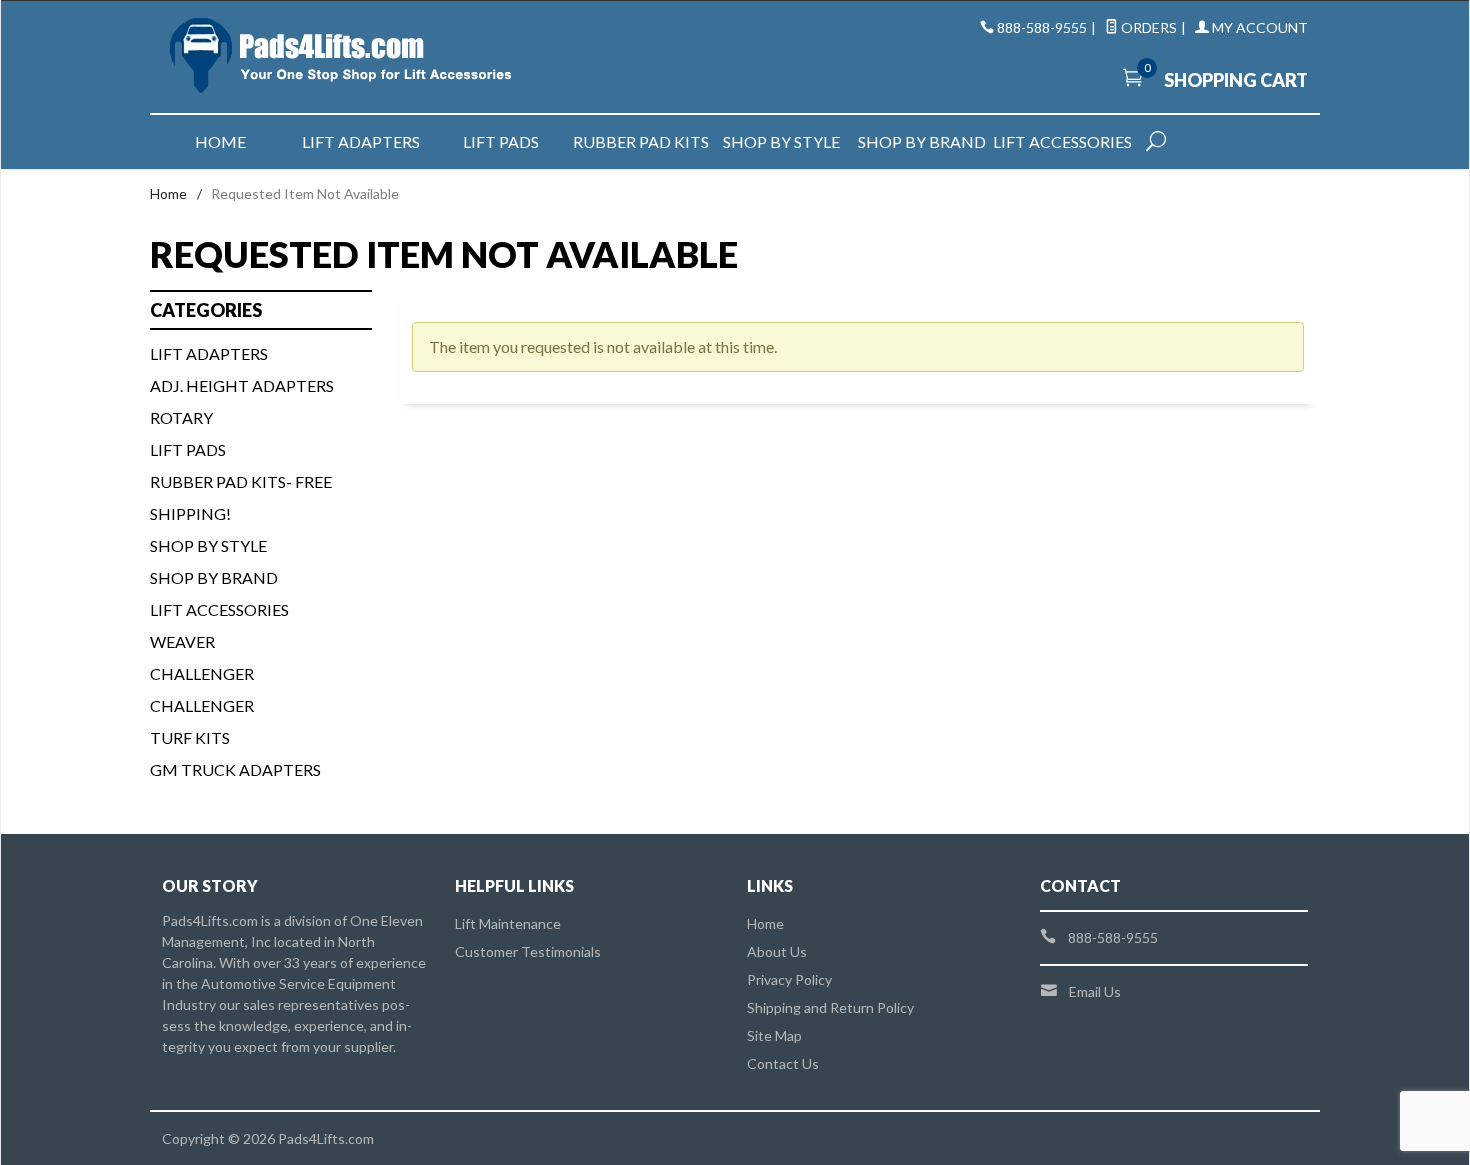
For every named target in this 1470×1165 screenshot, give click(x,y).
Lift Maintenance (508, 923)
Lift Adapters (361, 141)
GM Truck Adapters (235, 769)
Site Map (774, 1035)
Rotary (181, 417)
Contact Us (783, 1063)
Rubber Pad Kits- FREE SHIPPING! (241, 497)
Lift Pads (501, 141)
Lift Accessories (1062, 141)
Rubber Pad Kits (641, 141)
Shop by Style (781, 141)
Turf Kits (190, 737)
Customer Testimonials (528, 951)
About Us (777, 951)
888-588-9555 (1042, 27)
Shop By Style (208, 545)
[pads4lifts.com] (345, 57)
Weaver (182, 641)
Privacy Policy (789, 979)
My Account (1258, 27)
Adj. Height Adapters (242, 385)
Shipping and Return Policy (830, 1007)
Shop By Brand (214, 577)
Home (220, 141)
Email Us (1095, 991)
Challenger (202, 673)
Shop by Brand (922, 141)
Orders (1147, 27)
